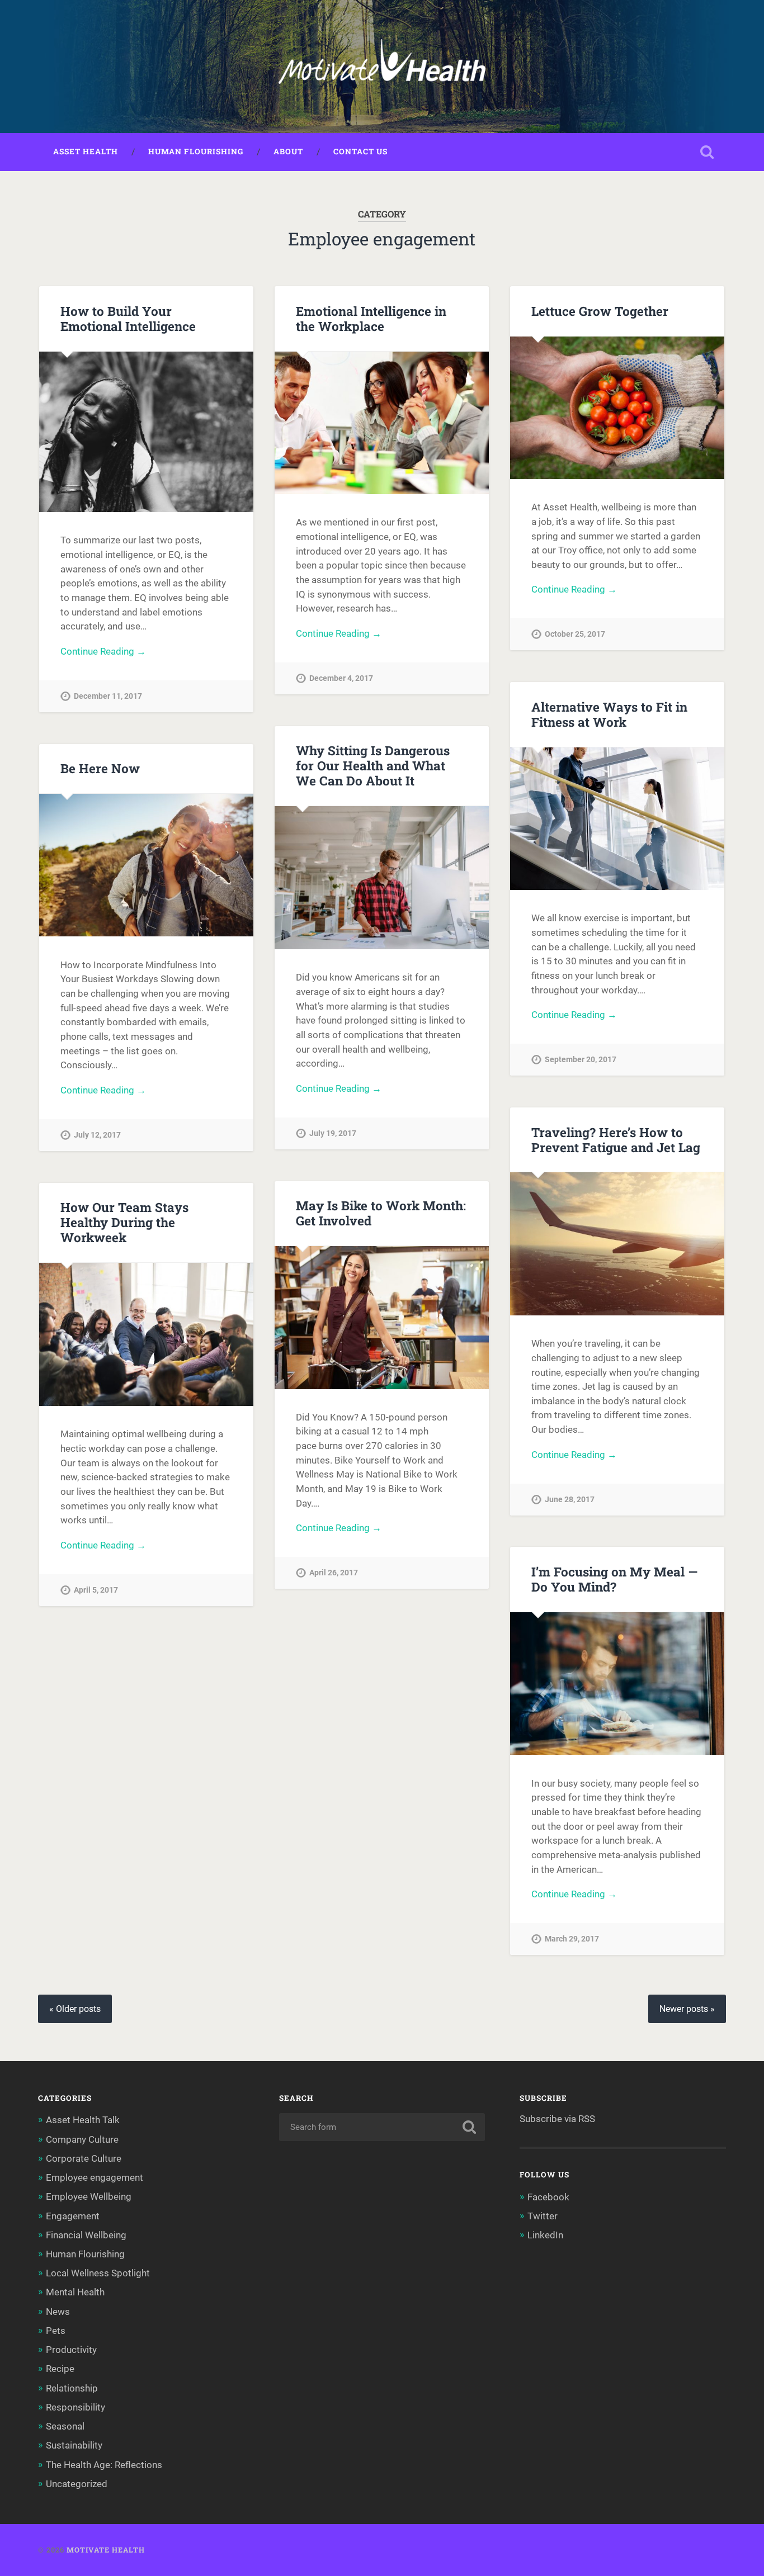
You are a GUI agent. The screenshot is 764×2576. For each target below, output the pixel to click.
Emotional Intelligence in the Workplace (371, 318)
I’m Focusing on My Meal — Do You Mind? (615, 1579)
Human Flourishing (196, 151)
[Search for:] (382, 2127)
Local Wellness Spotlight (98, 2273)
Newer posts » (687, 2009)
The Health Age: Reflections (104, 2465)
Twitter (543, 2216)
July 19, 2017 (333, 1133)
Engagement (73, 2216)
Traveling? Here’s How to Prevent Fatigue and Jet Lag (616, 1140)
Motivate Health (106, 2550)
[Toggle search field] (707, 152)
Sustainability (74, 2445)
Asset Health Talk (83, 2120)
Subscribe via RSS (557, 2119)
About (288, 151)
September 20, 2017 (581, 1060)
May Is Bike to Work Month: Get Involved (381, 1213)
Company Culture (82, 2139)
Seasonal (65, 2426)
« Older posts (75, 2009)
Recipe (60, 2369)
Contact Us (360, 151)
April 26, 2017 (334, 1573)
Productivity (71, 2350)
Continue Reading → (103, 651)
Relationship (72, 2388)
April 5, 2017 (96, 1590)
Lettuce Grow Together (600, 311)
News (58, 2312)
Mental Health (75, 2292)
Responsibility (76, 2407)
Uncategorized (77, 2484)
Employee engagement (95, 2177)
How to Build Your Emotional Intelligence (128, 318)
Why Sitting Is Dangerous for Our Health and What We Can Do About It (373, 765)
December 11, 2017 (108, 696)
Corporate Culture (84, 2158)
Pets (56, 2331)
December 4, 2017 (341, 678)
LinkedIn (545, 2235)
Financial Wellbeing (86, 2235)
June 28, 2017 (570, 1500)
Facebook (548, 2197)
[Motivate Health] (382, 67)
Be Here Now (100, 768)
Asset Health (86, 151)
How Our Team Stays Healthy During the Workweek (124, 1222)
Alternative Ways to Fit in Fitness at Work (609, 714)
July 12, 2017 (97, 1135)
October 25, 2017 (575, 634)
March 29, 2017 (572, 1939)
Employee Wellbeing (89, 2196)
